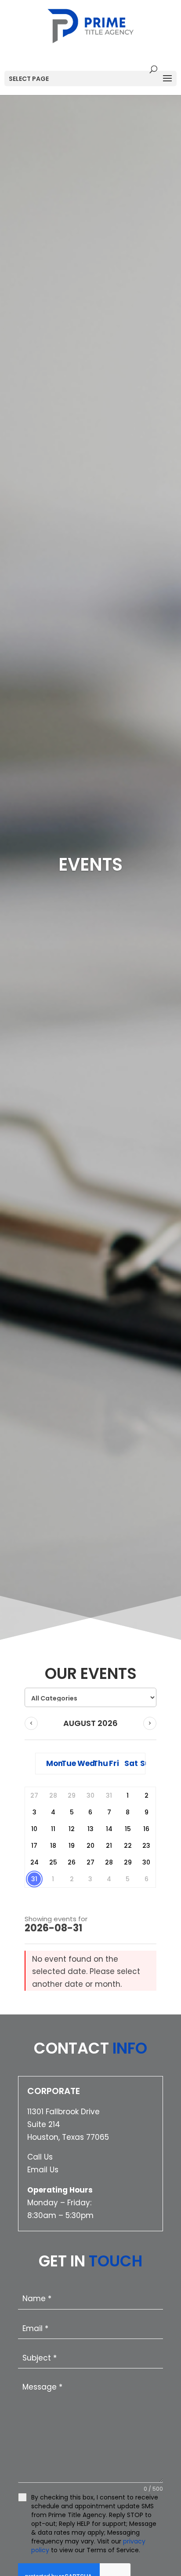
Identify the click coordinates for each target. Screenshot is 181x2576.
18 (53, 1846)
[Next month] (150, 1723)
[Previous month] (31, 1723)
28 (109, 1862)
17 (34, 1846)
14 (109, 1829)
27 (90, 1862)
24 (34, 1862)
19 (72, 1846)
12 (72, 1829)
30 (146, 1862)
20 (90, 1846)
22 (128, 1846)
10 (34, 1829)
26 (72, 1862)
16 (146, 1829)
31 (34, 1879)
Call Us (40, 2157)
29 (128, 1862)
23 (146, 1846)
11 (53, 1829)
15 (128, 1829)
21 (109, 1846)
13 (90, 1829)
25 (53, 1862)
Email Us (43, 2170)
